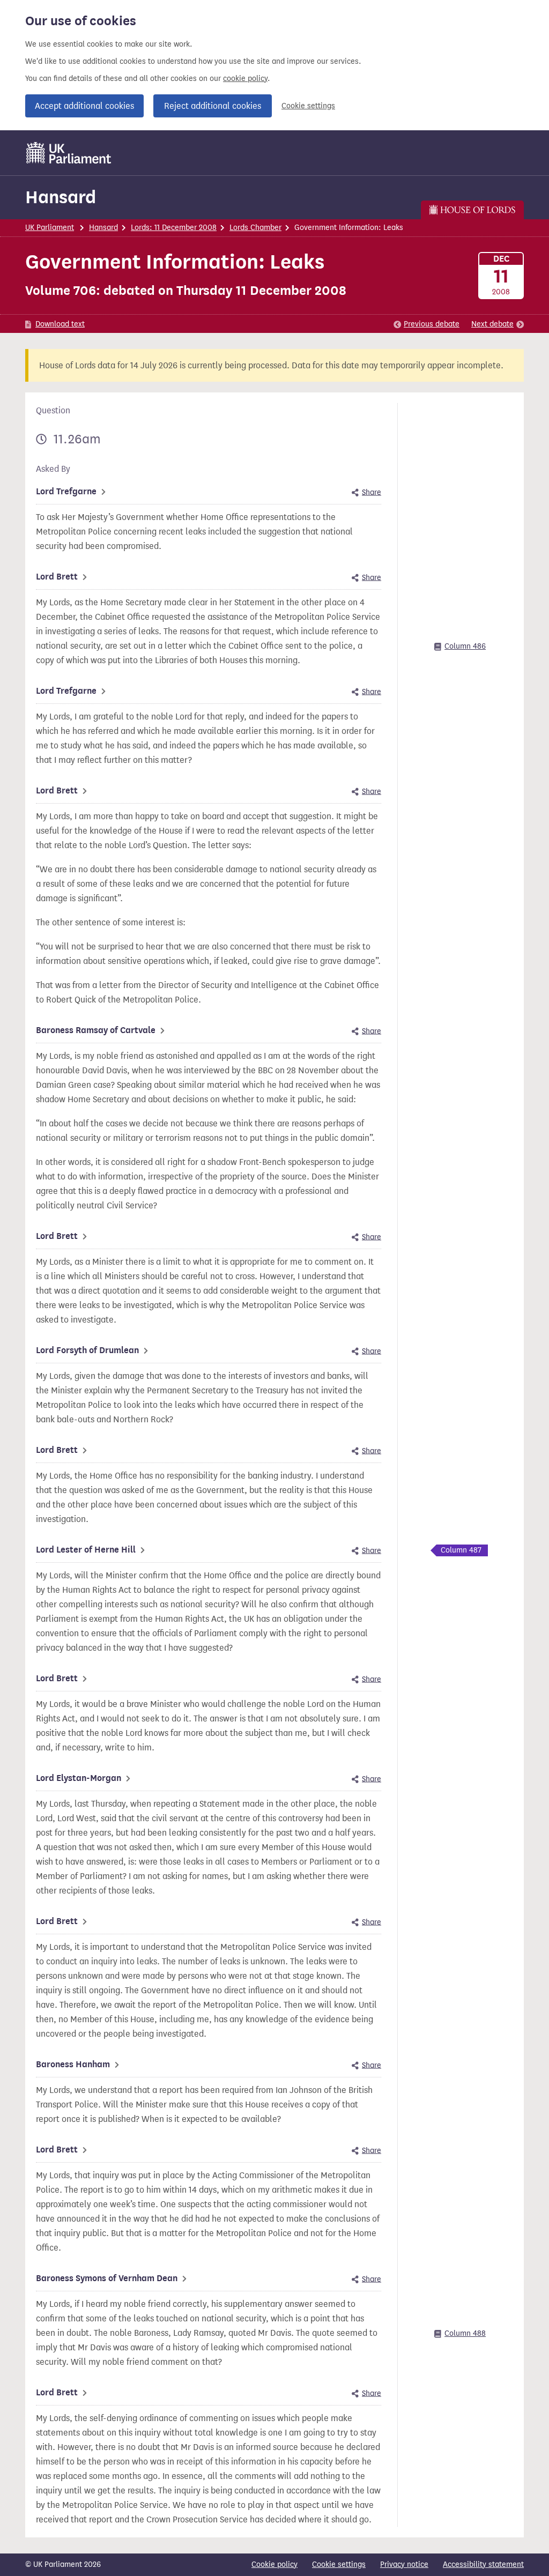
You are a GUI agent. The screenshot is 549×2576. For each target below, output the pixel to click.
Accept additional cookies (84, 106)
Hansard (61, 197)
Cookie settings (308, 106)
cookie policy (245, 79)
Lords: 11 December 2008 (174, 228)
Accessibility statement (483, 2564)
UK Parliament (50, 228)
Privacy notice (404, 2564)
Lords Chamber (255, 228)
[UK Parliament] (69, 153)
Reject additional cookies (213, 106)
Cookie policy (274, 2564)
